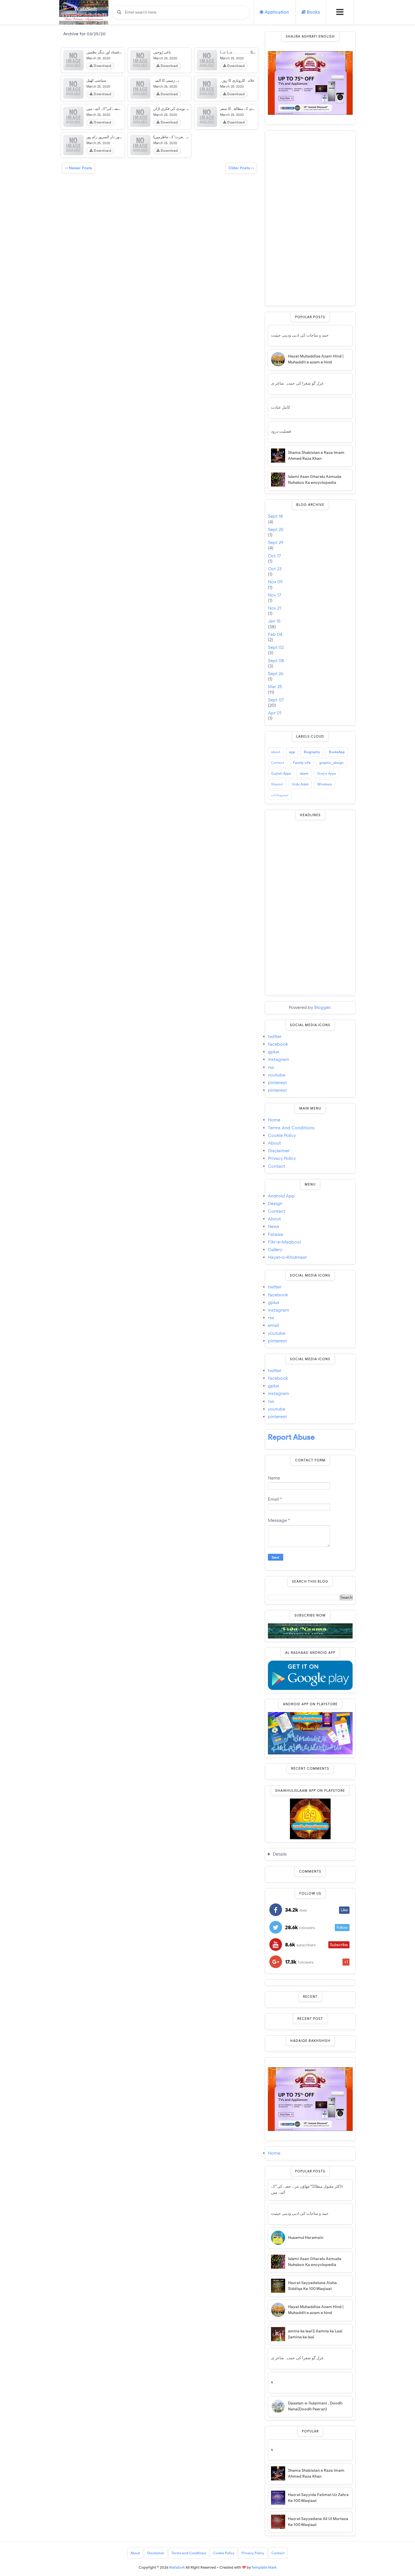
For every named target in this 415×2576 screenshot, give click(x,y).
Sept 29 (276, 543)
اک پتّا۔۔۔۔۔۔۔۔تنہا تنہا (240, 52)
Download (102, 66)
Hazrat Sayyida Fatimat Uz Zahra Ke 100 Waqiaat (318, 2498)
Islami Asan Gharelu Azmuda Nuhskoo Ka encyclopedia (315, 480)
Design (275, 1204)
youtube (277, 1075)
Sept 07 (276, 700)
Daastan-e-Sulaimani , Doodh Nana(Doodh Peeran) (315, 2406)
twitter (275, 1037)
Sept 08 (276, 661)
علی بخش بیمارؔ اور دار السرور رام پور (117, 137)
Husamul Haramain (306, 2238)
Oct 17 (274, 556)
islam (304, 773)
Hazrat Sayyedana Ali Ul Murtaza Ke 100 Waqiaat (318, 2522)
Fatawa (276, 1235)
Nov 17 (275, 595)
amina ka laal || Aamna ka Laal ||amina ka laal (315, 2334)
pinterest (277, 1083)
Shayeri (277, 784)
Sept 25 (276, 530)
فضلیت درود (281, 431)
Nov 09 (275, 582)
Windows (325, 784)
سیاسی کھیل (96, 80)
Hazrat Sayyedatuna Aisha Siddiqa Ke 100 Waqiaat (312, 2286)
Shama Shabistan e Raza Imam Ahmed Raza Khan (316, 456)
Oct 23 (275, 569)
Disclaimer (279, 1151)
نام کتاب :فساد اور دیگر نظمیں (110, 52)
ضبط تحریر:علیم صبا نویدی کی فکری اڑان (185, 109)
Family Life (302, 763)
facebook (278, 1044)
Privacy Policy (282, 1159)
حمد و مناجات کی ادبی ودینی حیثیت (300, 335)
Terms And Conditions (291, 1128)
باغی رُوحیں (162, 52)
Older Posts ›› (241, 168)
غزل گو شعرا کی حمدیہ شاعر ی (297, 383)
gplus (274, 1052)
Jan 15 (274, 621)
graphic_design (331, 763)
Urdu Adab (300, 784)
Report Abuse (291, 1437)
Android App (281, 1196)
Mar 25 (275, 687)
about (276, 752)
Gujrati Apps (281, 773)
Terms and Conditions (189, 2553)
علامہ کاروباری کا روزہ (237, 80)
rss (271, 1068)
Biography (312, 752)
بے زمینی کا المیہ (166, 80)
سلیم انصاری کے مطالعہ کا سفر (244, 109)
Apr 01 (275, 713)
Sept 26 (276, 674)
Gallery (275, 1250)
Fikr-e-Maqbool (284, 1242)
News (274, 1227)
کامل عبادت (281, 407)
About (274, 1143)
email (273, 1326)
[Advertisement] (310, 218)
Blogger (322, 1008)
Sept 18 (275, 516)
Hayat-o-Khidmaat (287, 1257)
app (292, 752)
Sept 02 (276, 648)
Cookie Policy (282, 1136)
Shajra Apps (326, 773)
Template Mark (264, 2567)
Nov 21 (275, 608)
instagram (279, 1060)
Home (274, 1120)
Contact (278, 763)
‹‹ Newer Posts (79, 168)
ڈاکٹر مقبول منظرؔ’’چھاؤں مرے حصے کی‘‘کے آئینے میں (307, 2189)
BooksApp (337, 752)
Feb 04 (275, 635)
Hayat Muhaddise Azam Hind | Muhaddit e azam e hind (316, 359)
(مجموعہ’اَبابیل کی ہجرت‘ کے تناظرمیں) (184, 137)
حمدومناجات (280, 795)
